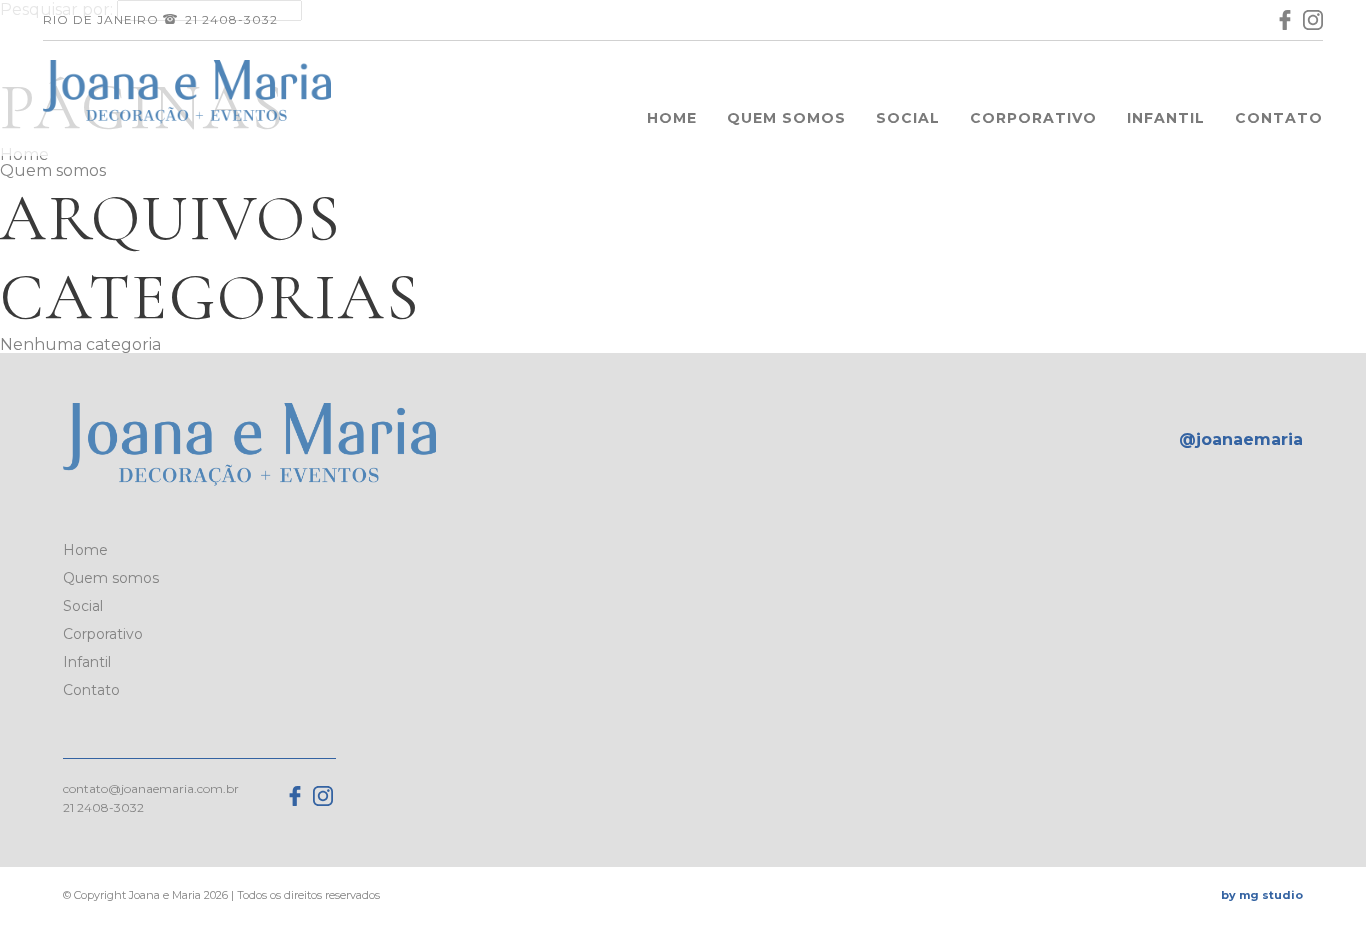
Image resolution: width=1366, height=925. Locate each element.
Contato (1279, 118)
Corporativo (1033, 118)
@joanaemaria (1241, 440)
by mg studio (1262, 895)
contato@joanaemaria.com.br (151, 788)
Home (672, 118)
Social (908, 118)
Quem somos (786, 118)
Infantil (1166, 118)
